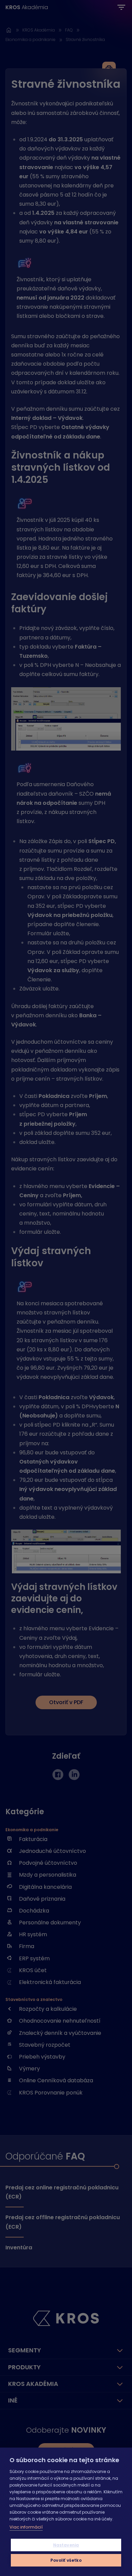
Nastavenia (66, 2545)
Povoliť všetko (66, 2560)
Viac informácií (26, 2527)
